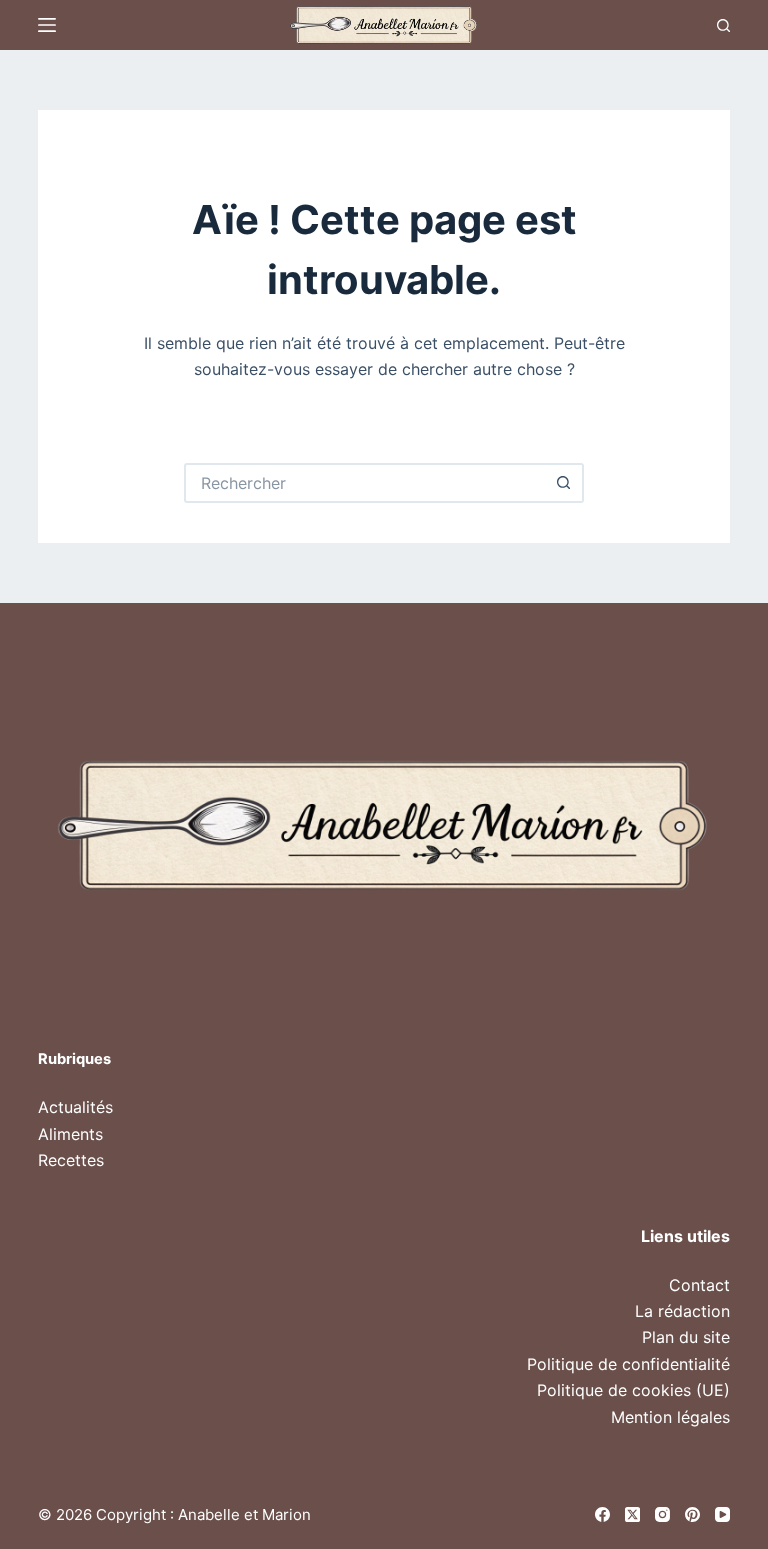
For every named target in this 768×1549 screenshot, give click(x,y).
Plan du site (686, 1337)
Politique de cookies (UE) (633, 1390)
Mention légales (670, 1417)
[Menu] (47, 25)
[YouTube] (722, 1514)
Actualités (75, 1107)
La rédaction (682, 1311)
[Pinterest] (692, 1514)
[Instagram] (662, 1514)
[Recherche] (723, 25)
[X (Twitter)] (632, 1514)
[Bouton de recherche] (564, 483)
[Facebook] (602, 1514)
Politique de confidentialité (628, 1364)
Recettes (71, 1160)
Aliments (70, 1134)
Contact (699, 1285)
